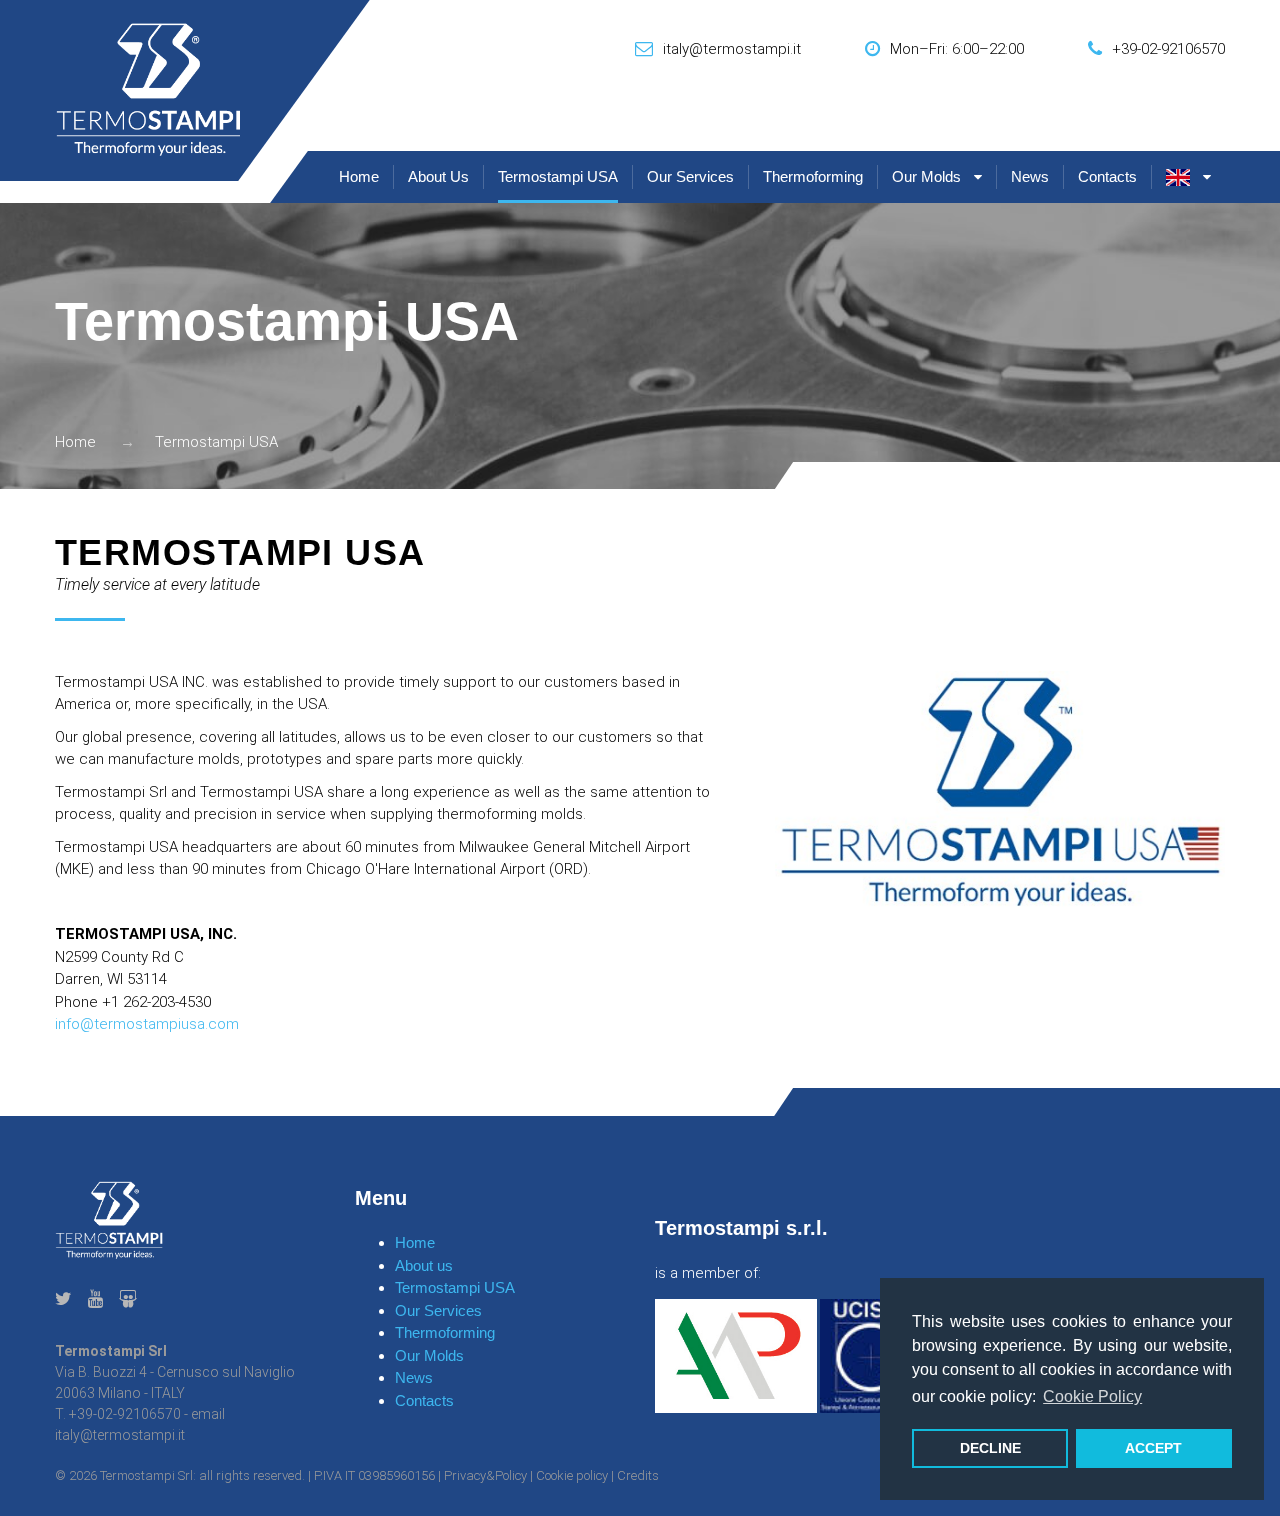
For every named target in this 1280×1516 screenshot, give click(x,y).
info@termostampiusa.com (147, 1024)
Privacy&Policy (485, 1475)
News (1030, 176)
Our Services (690, 176)
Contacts (1107, 176)
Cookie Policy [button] (1092, 1396)
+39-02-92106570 (1168, 49)
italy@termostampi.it (732, 49)
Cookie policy (572, 1475)
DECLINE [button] (990, 1448)
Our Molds (926, 176)
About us (438, 176)
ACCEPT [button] (1153, 1448)
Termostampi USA (558, 176)
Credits (638, 1475)
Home (359, 176)
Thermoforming (813, 176)
